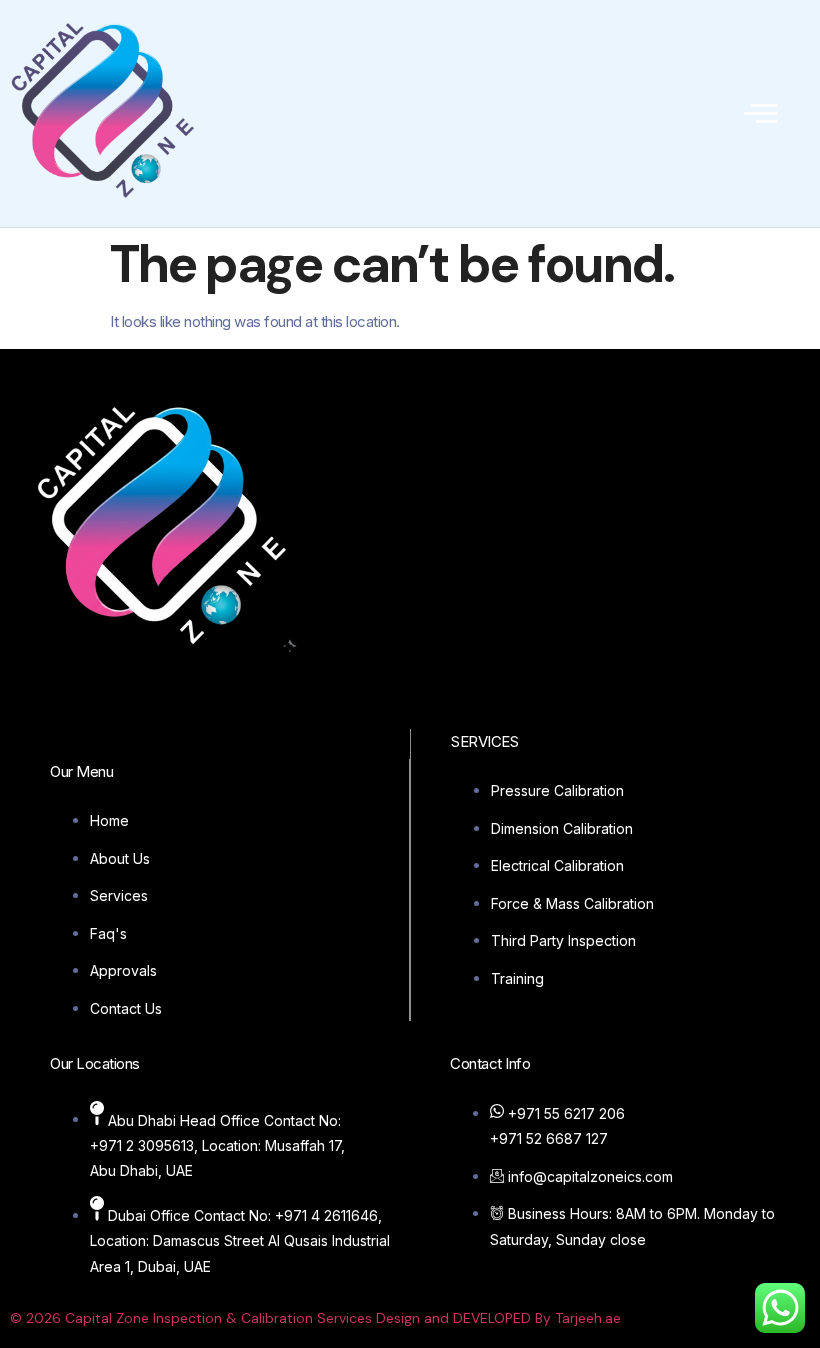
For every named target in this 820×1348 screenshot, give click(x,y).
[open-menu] (761, 113)
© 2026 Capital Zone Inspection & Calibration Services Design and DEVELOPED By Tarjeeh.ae (315, 1318)
